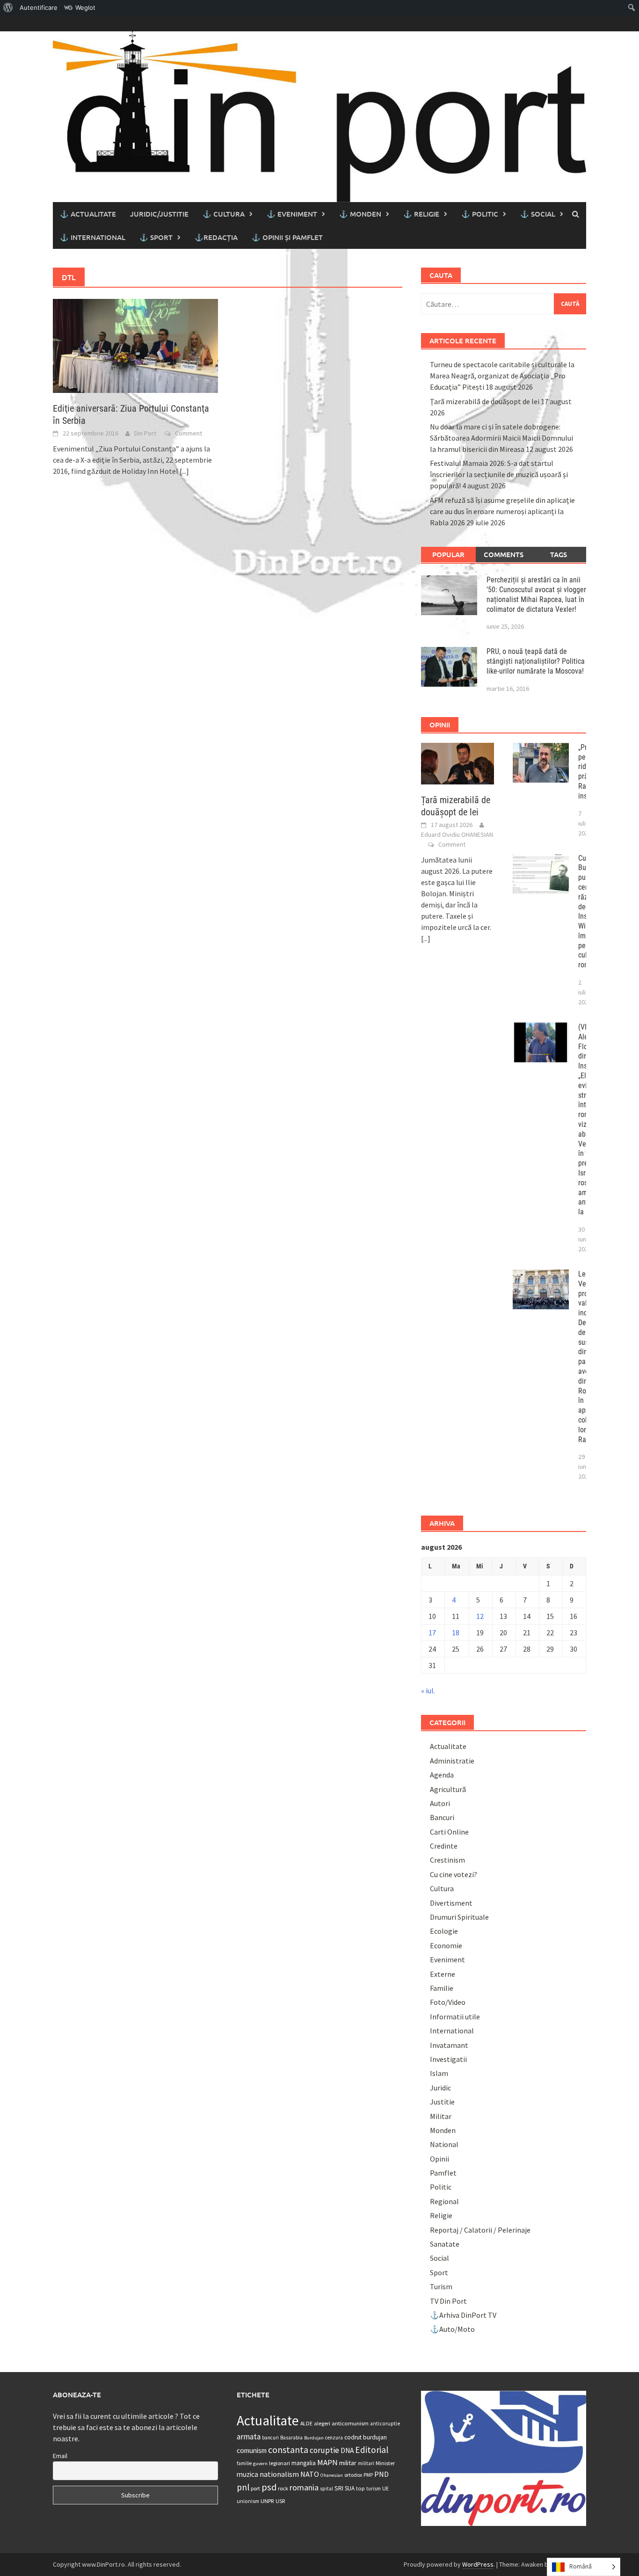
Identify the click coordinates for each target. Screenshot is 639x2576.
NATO (310, 2474)
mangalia (304, 2463)
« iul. (428, 1691)
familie (244, 2463)
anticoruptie (385, 2424)
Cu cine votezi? (454, 1874)
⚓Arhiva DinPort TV (463, 2315)
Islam (439, 2073)
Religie (441, 2215)
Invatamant (449, 2045)
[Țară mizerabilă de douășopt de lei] (458, 762)
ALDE (306, 2423)
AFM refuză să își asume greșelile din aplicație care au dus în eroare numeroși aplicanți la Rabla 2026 (502, 511)
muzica (247, 2474)
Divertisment (451, 1903)
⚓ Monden (360, 214)
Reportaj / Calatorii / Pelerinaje (480, 2230)
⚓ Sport (156, 237)
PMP (368, 2475)
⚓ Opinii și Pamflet (287, 237)
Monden (443, 2130)
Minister (385, 2463)
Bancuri (442, 1817)
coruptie (324, 2450)
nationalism (279, 2474)
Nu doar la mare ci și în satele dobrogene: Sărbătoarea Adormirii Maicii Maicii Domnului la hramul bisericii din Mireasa (501, 438)
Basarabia (291, 2438)
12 (480, 1616)
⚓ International (93, 237)
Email (60, 2456)
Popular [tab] (448, 554)
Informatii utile (455, 2017)
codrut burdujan (366, 2437)
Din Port (145, 433)
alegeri (322, 2423)
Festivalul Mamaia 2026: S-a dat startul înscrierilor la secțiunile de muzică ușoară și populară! (499, 474)
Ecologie (444, 1931)
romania (304, 2487)
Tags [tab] (559, 554)
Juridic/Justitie (159, 214)
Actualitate (448, 1746)
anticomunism (350, 2423)
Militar (441, 2116)
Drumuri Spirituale (459, 1917)
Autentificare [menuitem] (39, 7)
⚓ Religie (421, 214)
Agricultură (448, 1789)
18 (456, 1633)
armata (249, 2437)
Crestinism (447, 1860)
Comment (189, 433)
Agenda (442, 1775)
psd (269, 2487)
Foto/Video (448, 2002)
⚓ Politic (480, 214)
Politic (441, 2187)
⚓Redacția (216, 237)
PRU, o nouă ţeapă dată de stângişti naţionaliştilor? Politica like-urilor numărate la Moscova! (536, 661)
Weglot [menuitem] (85, 7)
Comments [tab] (504, 554)
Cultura (442, 1888)
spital (327, 2489)
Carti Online (449, 1832)
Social (439, 2258)
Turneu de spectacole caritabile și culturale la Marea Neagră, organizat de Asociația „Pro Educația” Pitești (502, 376)
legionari (280, 2463)
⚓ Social (538, 214)
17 (432, 1633)
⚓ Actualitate (88, 214)
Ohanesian (332, 2475)
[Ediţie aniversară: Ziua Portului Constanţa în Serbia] (135, 345)
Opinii (439, 2159)
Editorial (372, 2450)
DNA (347, 2450)
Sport (439, 2272)
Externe (443, 1974)
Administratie (452, 1761)
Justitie (442, 2102)
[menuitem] (8, 7)
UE (385, 2488)
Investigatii (448, 2059)
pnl (243, 2487)
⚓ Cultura (224, 214)
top (360, 2488)
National (444, 2144)
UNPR (267, 2501)
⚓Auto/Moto (452, 2329)
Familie (442, 1988)
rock (283, 2488)
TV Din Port (448, 2301)
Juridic (440, 2088)
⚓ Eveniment (292, 214)
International (452, 2031)
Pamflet (443, 2173)
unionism (248, 2501)
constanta (288, 2450)
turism (374, 2489)
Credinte (444, 1846)
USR (280, 2501)
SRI (339, 2488)
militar (348, 2463)
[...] (184, 471)
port (255, 2488)
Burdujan (314, 2438)
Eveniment (447, 1959)
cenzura (334, 2438)
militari (366, 2463)
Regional (444, 2201)
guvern (260, 2464)
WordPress (478, 2564)
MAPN (327, 2462)
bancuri (270, 2438)
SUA (350, 2488)
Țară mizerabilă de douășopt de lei (485, 401)
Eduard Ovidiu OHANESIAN (457, 834)
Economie (446, 1945)
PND (381, 2474)
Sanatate (445, 2244)
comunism (252, 2450)
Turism (441, 2286)
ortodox (353, 2475)
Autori (440, 1803)
